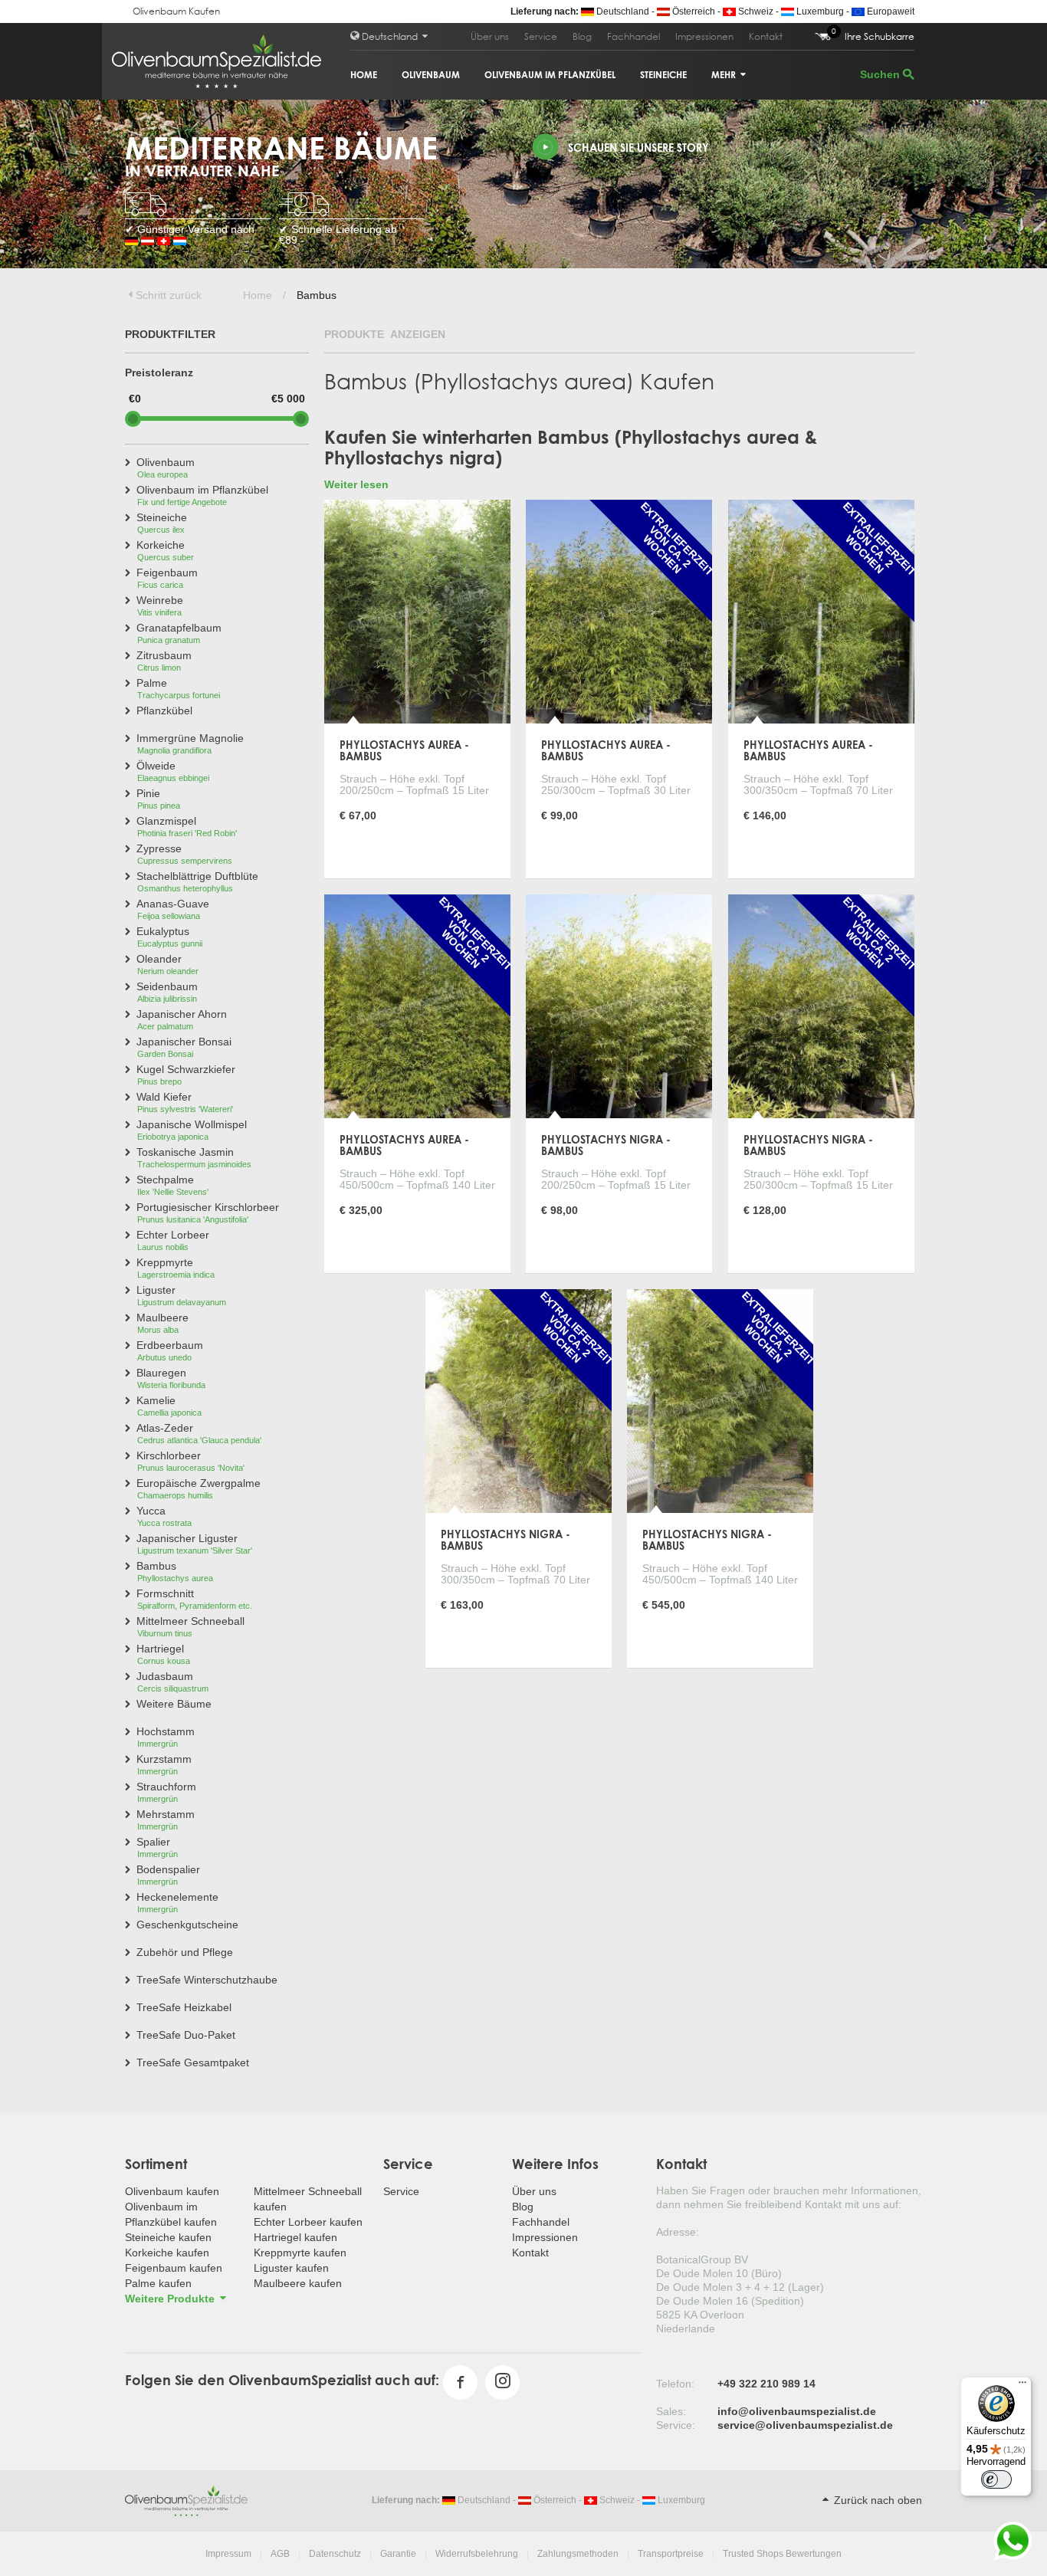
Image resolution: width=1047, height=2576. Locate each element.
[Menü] (1022, 2386)
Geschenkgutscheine (187, 1925)
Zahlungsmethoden (578, 2554)
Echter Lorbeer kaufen (308, 2222)
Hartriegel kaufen (295, 2237)
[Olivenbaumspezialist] (186, 2499)
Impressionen (704, 36)
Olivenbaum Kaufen (176, 11)
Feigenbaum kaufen (174, 2268)
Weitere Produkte (171, 2299)
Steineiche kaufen (168, 2237)
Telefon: (675, 2384)
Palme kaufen (158, 2283)
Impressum (228, 2554)
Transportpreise (671, 2554)
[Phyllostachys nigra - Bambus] (619, 1005)
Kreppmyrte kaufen (300, 2253)
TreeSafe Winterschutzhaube (207, 1980)
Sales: (671, 2411)
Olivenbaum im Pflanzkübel (550, 75)
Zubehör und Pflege (185, 1952)
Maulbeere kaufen (298, 2283)
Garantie (398, 2554)
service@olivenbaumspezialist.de (805, 2425)
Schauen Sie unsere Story (638, 148)
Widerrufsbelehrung (477, 2554)
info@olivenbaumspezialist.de (797, 2411)
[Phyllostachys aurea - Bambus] (417, 610)
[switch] (996, 2479)
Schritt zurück (169, 295)
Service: (676, 2425)
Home (364, 75)
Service (541, 36)
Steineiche (663, 75)
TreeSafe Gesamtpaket (193, 2062)
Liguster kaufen (291, 2268)
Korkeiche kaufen (167, 2253)
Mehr (725, 75)
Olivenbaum (431, 75)
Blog (582, 36)
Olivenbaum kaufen (172, 2191)
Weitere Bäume (174, 1704)
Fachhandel (633, 36)
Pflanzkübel (164, 710)
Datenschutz (335, 2554)
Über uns (490, 36)
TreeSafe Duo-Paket (186, 2035)
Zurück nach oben (876, 2500)
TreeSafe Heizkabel (184, 2007)
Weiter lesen (356, 484)
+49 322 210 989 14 (766, 2384)
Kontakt (766, 36)
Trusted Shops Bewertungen (782, 2554)
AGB (280, 2554)
